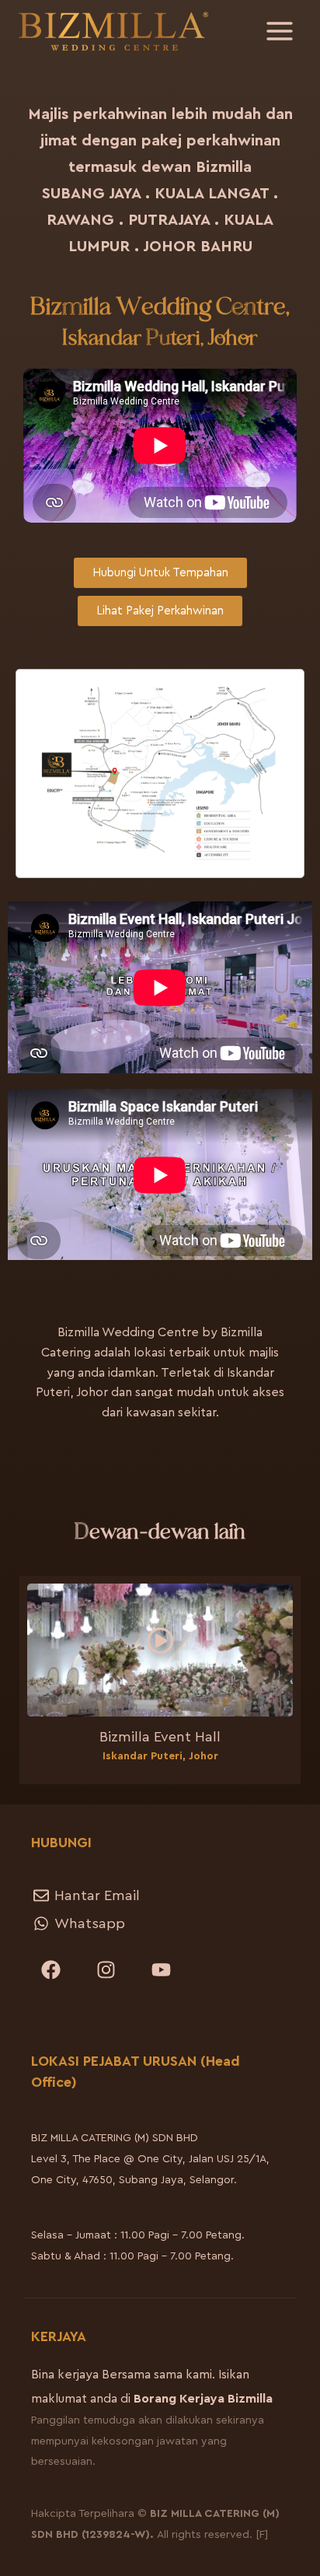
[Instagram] (106, 1969)
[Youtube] (161, 1969)
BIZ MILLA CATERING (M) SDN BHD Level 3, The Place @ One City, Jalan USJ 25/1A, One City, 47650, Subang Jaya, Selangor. (150, 2159)
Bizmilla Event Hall (160, 1737)
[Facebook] (50, 1969)
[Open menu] (279, 31)
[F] (262, 2535)
